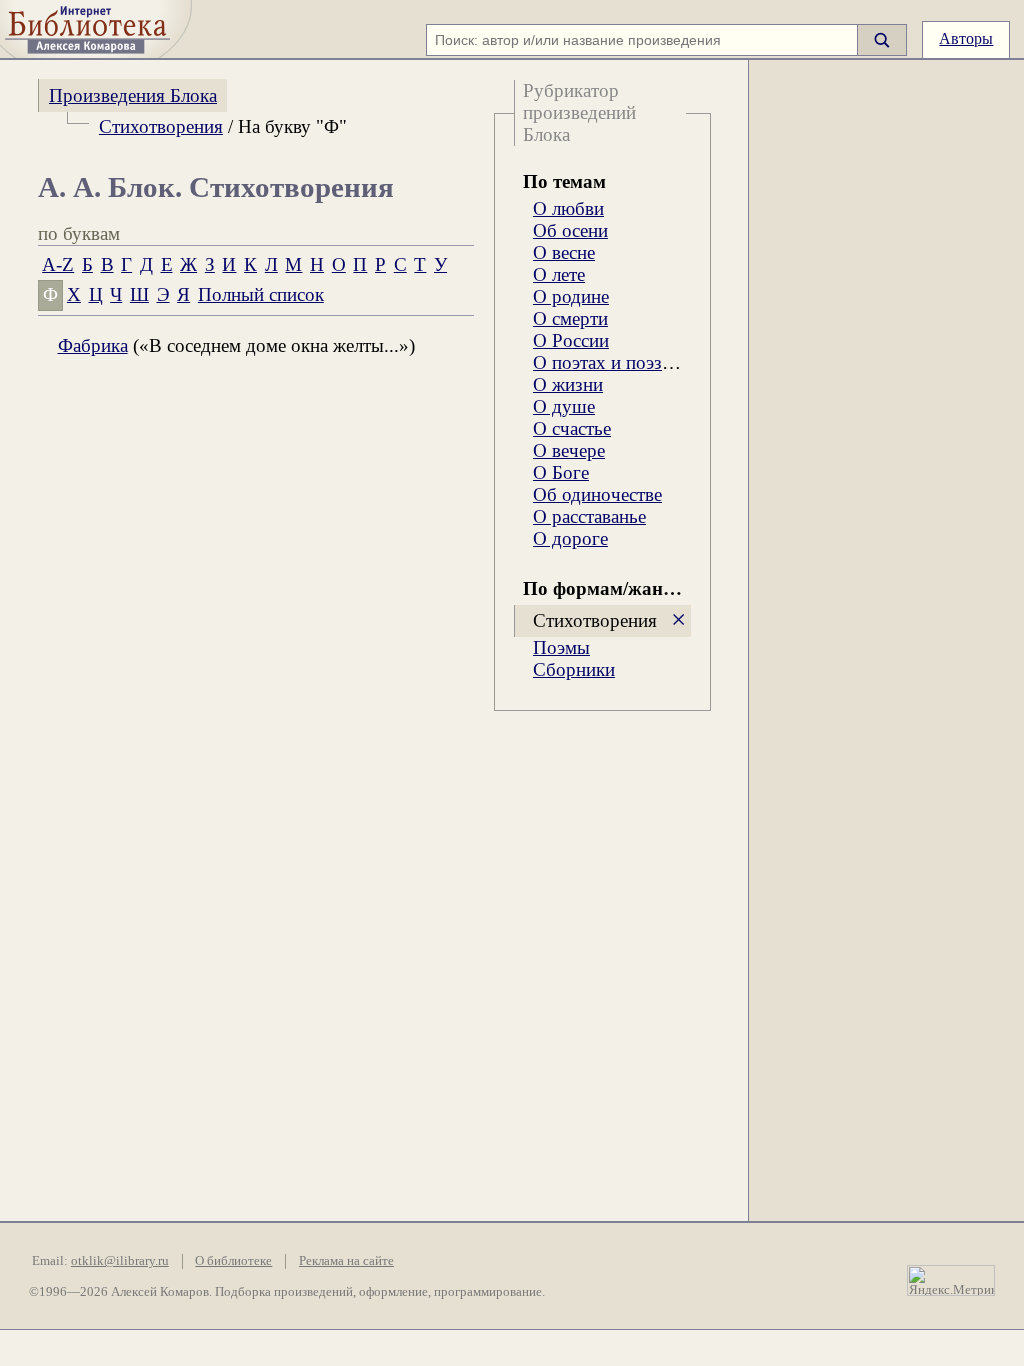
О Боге (561, 472)
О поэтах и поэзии (607, 362)
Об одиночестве (597, 494)
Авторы (966, 38)
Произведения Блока (133, 95)
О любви (568, 208)
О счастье (572, 428)
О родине (571, 296)
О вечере (569, 450)
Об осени (570, 230)
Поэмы (561, 647)
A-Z (58, 264)
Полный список (261, 294)
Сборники (574, 669)
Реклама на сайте (346, 1261)
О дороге (570, 538)
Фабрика (93, 345)
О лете (559, 274)
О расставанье (589, 516)
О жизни (568, 384)
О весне (564, 252)
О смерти (570, 318)
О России (571, 340)
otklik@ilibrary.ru (120, 1261)
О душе (564, 406)
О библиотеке (233, 1261)
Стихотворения (161, 126)
